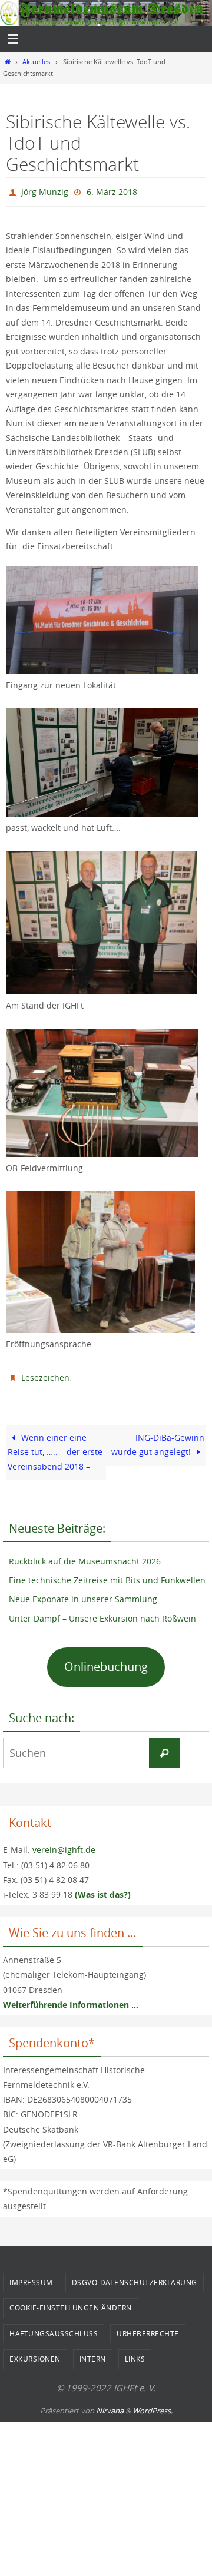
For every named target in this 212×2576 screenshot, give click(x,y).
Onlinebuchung (106, 1661)
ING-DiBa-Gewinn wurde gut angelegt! (158, 1439)
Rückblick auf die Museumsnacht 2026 (85, 1556)
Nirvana (110, 2405)
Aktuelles (36, 62)
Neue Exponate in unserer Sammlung (83, 1594)
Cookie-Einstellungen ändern (71, 2302)
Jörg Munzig (45, 190)
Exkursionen (35, 2353)
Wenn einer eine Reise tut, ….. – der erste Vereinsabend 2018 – (55, 1446)
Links (135, 2353)
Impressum (31, 2276)
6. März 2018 (112, 190)
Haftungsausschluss (54, 2328)
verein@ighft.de (64, 1844)
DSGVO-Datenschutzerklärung (135, 2276)
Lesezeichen (45, 1373)
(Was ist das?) (103, 1889)
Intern (93, 2353)
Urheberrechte (148, 2328)
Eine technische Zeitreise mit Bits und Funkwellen (107, 1575)
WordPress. (153, 2405)
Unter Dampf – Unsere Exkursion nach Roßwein (102, 1612)
